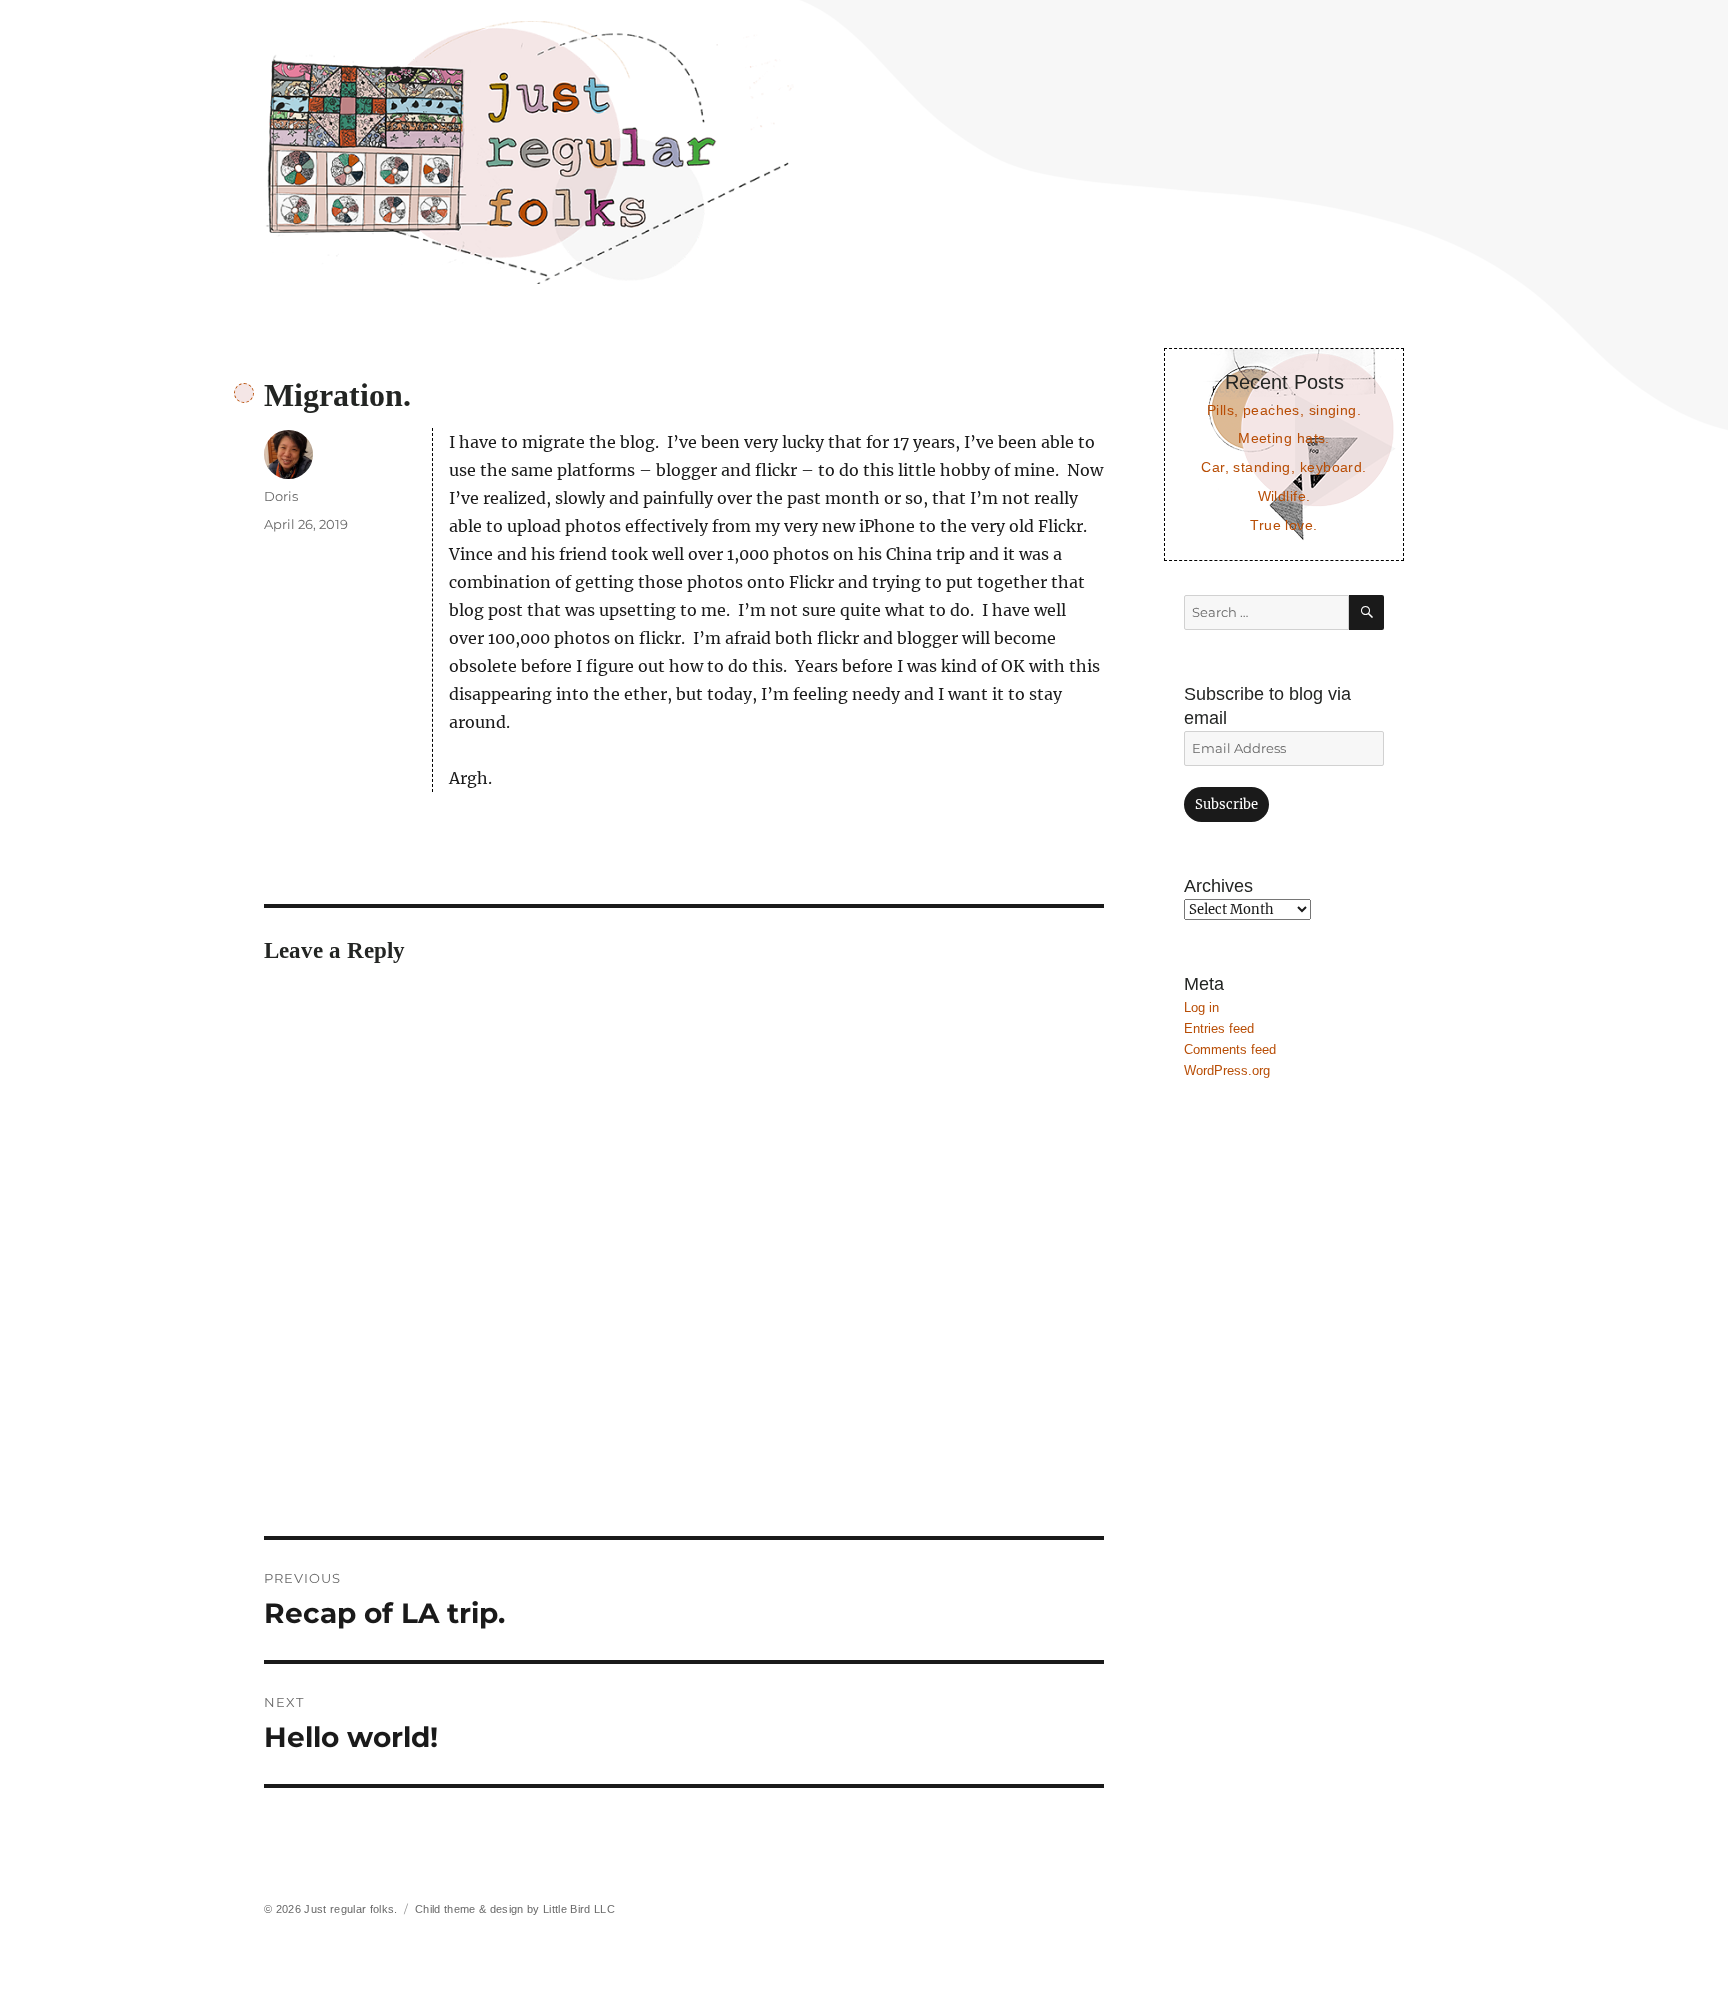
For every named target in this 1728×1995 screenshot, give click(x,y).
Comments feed (1230, 1049)
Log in (1201, 1007)
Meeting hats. (1284, 438)
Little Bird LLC (579, 1909)
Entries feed (1219, 1028)
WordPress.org (1227, 1070)
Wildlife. (1284, 496)
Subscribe (1226, 804)
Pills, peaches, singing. (1284, 410)
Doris (281, 496)
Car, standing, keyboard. (1283, 467)
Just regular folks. (350, 1909)
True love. (1283, 525)
